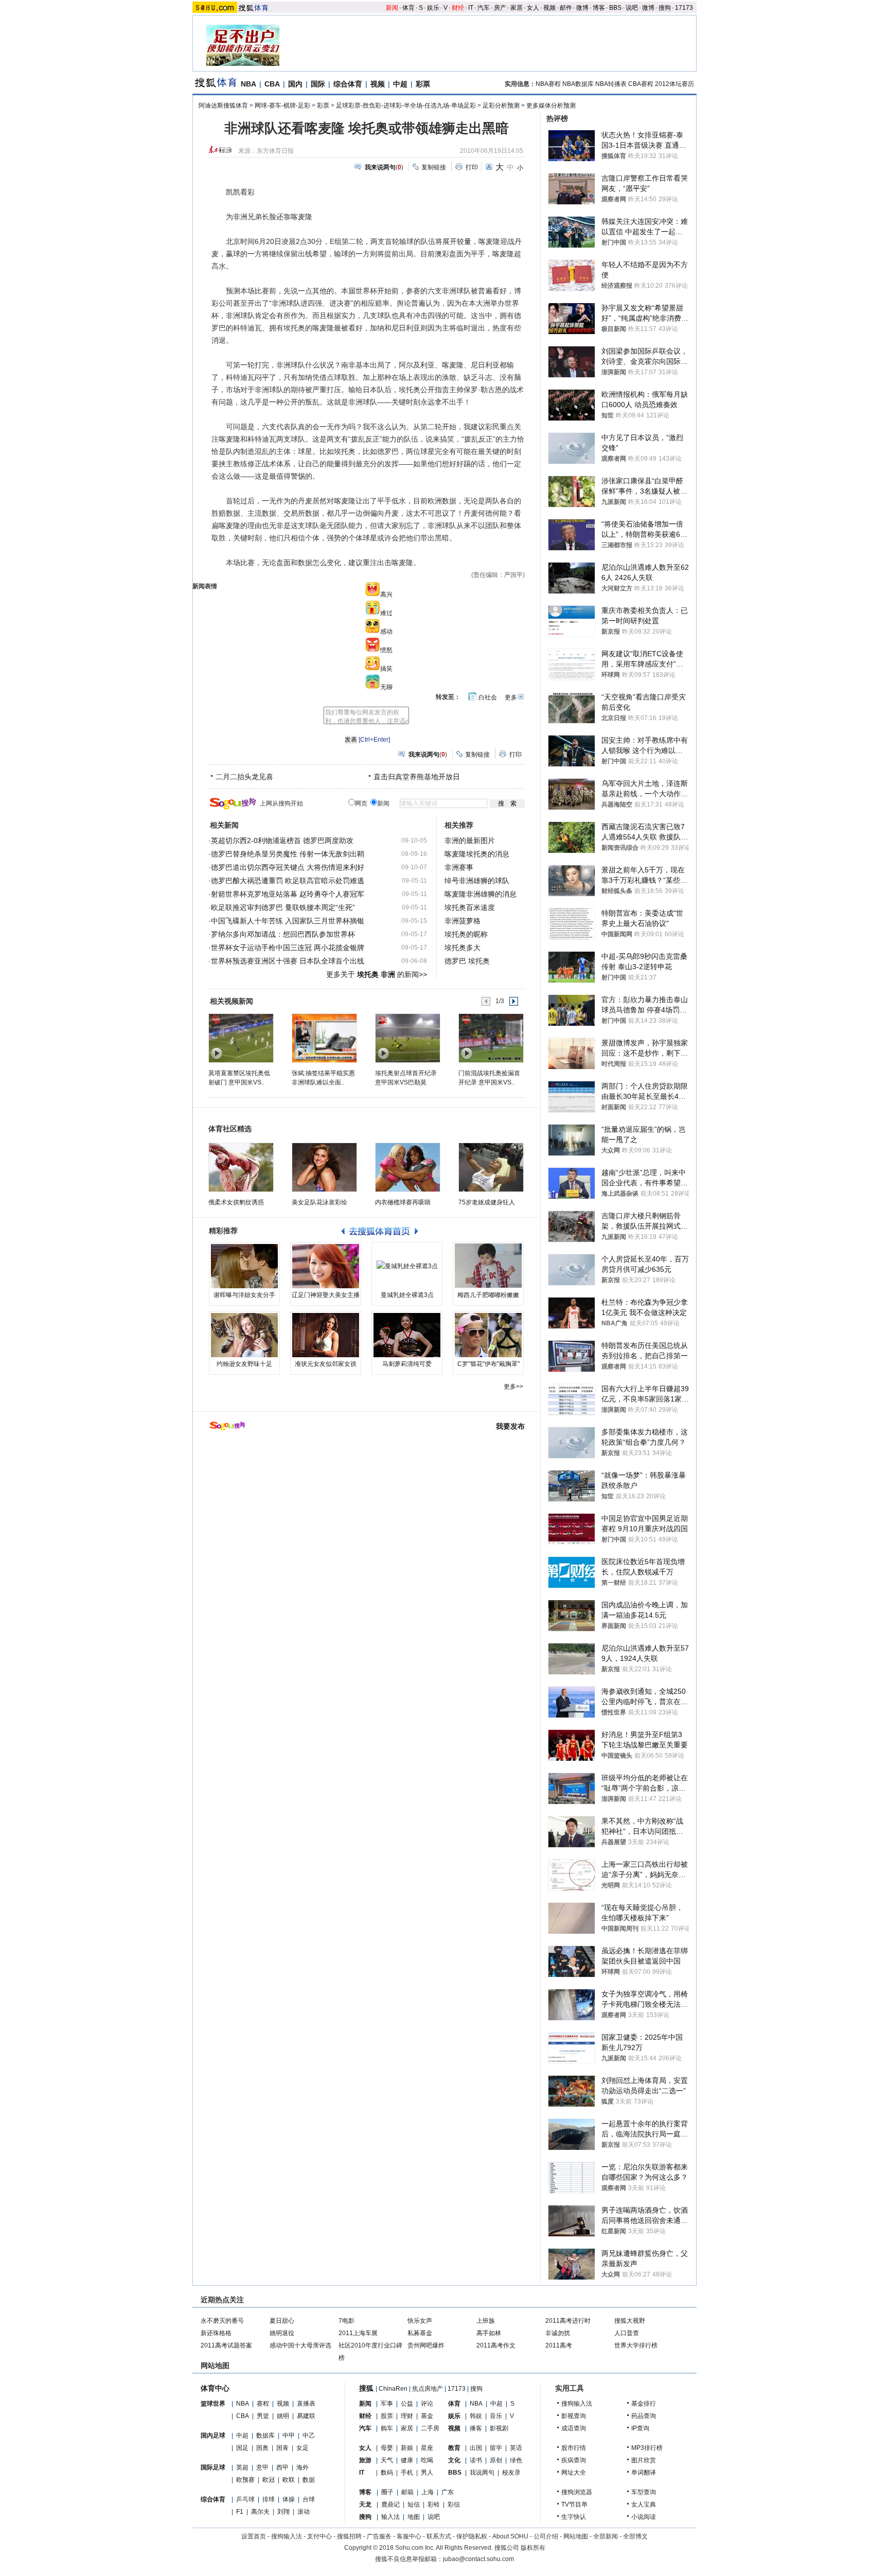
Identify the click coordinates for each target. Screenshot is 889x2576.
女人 (533, 8)
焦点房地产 (428, 2389)
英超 (242, 2467)
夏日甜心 (282, 2321)
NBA (248, 84)
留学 (496, 2448)
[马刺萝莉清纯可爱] (407, 1335)
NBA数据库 (578, 84)
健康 (407, 2460)
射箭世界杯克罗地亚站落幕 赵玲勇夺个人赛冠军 (288, 894)
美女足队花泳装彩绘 (319, 1202)
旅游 (365, 2460)
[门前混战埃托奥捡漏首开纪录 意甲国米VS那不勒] (491, 1038)
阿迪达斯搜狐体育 (223, 106)
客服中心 (409, 2536)
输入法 (390, 2517)
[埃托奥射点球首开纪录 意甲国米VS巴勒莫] (407, 1038)
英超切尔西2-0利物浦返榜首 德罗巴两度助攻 (282, 840)
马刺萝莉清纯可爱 (407, 1364)
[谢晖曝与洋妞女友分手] (244, 1266)
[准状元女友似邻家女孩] (326, 1335)
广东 (448, 2492)
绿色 (516, 2460)
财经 (458, 8)
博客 (599, 8)
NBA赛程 (548, 84)
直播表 (306, 2404)
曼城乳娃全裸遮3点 (407, 1295)
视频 (549, 8)
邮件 (566, 8)
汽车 (484, 8)
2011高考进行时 (568, 2321)
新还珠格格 (216, 2333)
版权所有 (533, 2548)
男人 (427, 2473)
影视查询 (574, 2416)
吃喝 (427, 2460)
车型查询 (644, 2492)
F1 (240, 2512)
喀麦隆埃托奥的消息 (477, 854)
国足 (242, 2448)
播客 (476, 2428)
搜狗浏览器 (577, 2492)
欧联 (289, 2480)
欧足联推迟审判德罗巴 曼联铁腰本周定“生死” (283, 907)
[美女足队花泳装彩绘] (324, 1167)
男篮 (263, 2416)
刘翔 (283, 2512)
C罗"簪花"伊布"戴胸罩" (488, 1364)
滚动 (304, 2512)
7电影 (346, 2321)
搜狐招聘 (349, 2536)
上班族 (486, 2321)
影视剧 (499, 2428)
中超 (400, 84)
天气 (387, 2460)
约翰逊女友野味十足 (244, 1364)
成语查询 (574, 2428)
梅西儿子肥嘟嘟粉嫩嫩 (488, 1295)
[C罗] (488, 1335)
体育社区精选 (230, 1129)
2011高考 (559, 2345)
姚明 (283, 2416)
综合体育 (348, 84)
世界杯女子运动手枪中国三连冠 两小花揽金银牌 (288, 948)
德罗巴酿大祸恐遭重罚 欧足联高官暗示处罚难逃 (288, 881)
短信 (414, 2504)
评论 (427, 2404)
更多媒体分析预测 (551, 106)
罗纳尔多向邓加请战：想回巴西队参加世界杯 (283, 934)
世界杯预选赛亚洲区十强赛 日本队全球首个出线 (288, 961)
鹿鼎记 (390, 2504)
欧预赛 (245, 2480)
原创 (496, 2460)
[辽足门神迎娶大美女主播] (326, 1266)
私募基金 (420, 2333)
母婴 (387, 2448)
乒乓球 (245, 2499)
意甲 (262, 2467)
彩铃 (434, 2504)
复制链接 (434, 167)
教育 (454, 2448)
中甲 (289, 2435)
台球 (309, 2499)
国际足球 (213, 2467)
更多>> (513, 1387)
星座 (427, 2448)
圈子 (387, 2492)
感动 (386, 632)
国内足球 (213, 2435)
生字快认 (574, 2517)
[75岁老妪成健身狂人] (491, 1167)
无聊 (386, 687)
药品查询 (644, 2416)
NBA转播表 (611, 84)
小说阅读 (644, 2517)
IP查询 (640, 2428)
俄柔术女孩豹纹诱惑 (236, 1202)
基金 (427, 2416)
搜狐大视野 (630, 2321)
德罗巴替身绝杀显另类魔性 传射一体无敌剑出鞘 (288, 854)
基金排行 (644, 2404)
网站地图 (576, 2536)
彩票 (423, 84)
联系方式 (439, 2536)
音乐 (496, 2416)
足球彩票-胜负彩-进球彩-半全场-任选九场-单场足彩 (406, 106)
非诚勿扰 (558, 2333)
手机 (407, 2473)
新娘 (407, 2448)
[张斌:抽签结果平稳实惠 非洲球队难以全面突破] (324, 1038)
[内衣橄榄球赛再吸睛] (408, 1167)
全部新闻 (606, 2536)
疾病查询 (574, 2460)
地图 (414, 2517)
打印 (472, 167)
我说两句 (482, 2473)
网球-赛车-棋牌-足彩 (282, 106)
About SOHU (510, 2536)
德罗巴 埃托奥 (467, 961)
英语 (516, 2448)
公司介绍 (546, 2536)
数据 (309, 2480)
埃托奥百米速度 (470, 907)
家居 (517, 8)
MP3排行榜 (647, 2448)
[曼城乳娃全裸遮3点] (407, 1266)
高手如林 (489, 2333)
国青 (282, 2448)
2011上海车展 (358, 2333)
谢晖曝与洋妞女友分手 (244, 1295)
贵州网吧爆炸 (426, 2345)
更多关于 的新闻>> (377, 974)
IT (471, 8)
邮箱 (407, 2492)
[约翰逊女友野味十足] (244, 1335)
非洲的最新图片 (470, 840)
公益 (407, 2404)
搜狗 (665, 8)
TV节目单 (574, 2504)
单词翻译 (644, 2473)
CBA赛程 (641, 84)
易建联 (306, 2416)
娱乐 (433, 8)
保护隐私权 (472, 2536)
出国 (476, 2448)
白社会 (488, 697)
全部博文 (635, 2536)
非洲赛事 (459, 867)
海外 (303, 2467)
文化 (454, 2460)
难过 (386, 613)
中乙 (309, 2435)
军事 (387, 2404)
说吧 (632, 8)
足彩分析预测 (501, 106)
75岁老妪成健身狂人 (487, 1202)
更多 (511, 697)
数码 (387, 2473)
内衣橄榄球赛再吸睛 (403, 1202)
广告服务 (379, 2536)
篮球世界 (213, 2404)
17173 (684, 8)
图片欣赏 (644, 2460)
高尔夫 (260, 2512)
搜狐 (366, 2388)
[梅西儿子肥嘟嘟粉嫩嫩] (488, 1266)
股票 (387, 2416)
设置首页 (254, 2536)
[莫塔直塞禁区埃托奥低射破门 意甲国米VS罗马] (241, 1038)
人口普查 (627, 2333)
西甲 (282, 2467)
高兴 (386, 594)
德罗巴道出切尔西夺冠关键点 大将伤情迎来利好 (288, 867)
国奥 (262, 2448)
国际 (318, 84)
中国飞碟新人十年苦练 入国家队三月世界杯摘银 (288, 921)
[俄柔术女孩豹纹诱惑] (241, 1167)
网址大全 (574, 2473)
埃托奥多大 (463, 948)
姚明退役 (282, 2333)
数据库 (265, 2435)
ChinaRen (393, 2389)
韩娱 (476, 2416)
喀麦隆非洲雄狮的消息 (481, 894)
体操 (289, 2499)
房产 (500, 8)
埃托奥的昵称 (466, 934)
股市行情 (574, 2448)
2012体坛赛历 (674, 84)
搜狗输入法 (577, 2404)
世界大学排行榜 (636, 2345)
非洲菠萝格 (463, 921)
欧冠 (269, 2480)
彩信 (454, 2504)
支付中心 (319, 2536)
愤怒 (386, 650)
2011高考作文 (496, 2345)
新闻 (392, 8)
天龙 (365, 2504)
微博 (582, 8)
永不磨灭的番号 (222, 2321)
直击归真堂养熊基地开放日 (417, 777)
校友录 (511, 2473)
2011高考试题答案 (226, 2345)
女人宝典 (644, 2504)
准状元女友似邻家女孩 (326, 1364)
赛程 (263, 2404)
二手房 (430, 2428)
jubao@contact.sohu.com (478, 2559)
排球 (269, 2499)
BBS (615, 8)
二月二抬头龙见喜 (244, 777)
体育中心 (215, 2388)
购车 (387, 2428)
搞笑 (386, 669)
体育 (408, 8)
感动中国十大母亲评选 (300, 2345)
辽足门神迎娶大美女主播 (326, 1295)
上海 (428, 2492)
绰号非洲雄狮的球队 (477, 881)
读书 (476, 2460)
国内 (295, 84)
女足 (303, 2448)
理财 (407, 2416)
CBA (272, 84)
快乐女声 (420, 2321)
